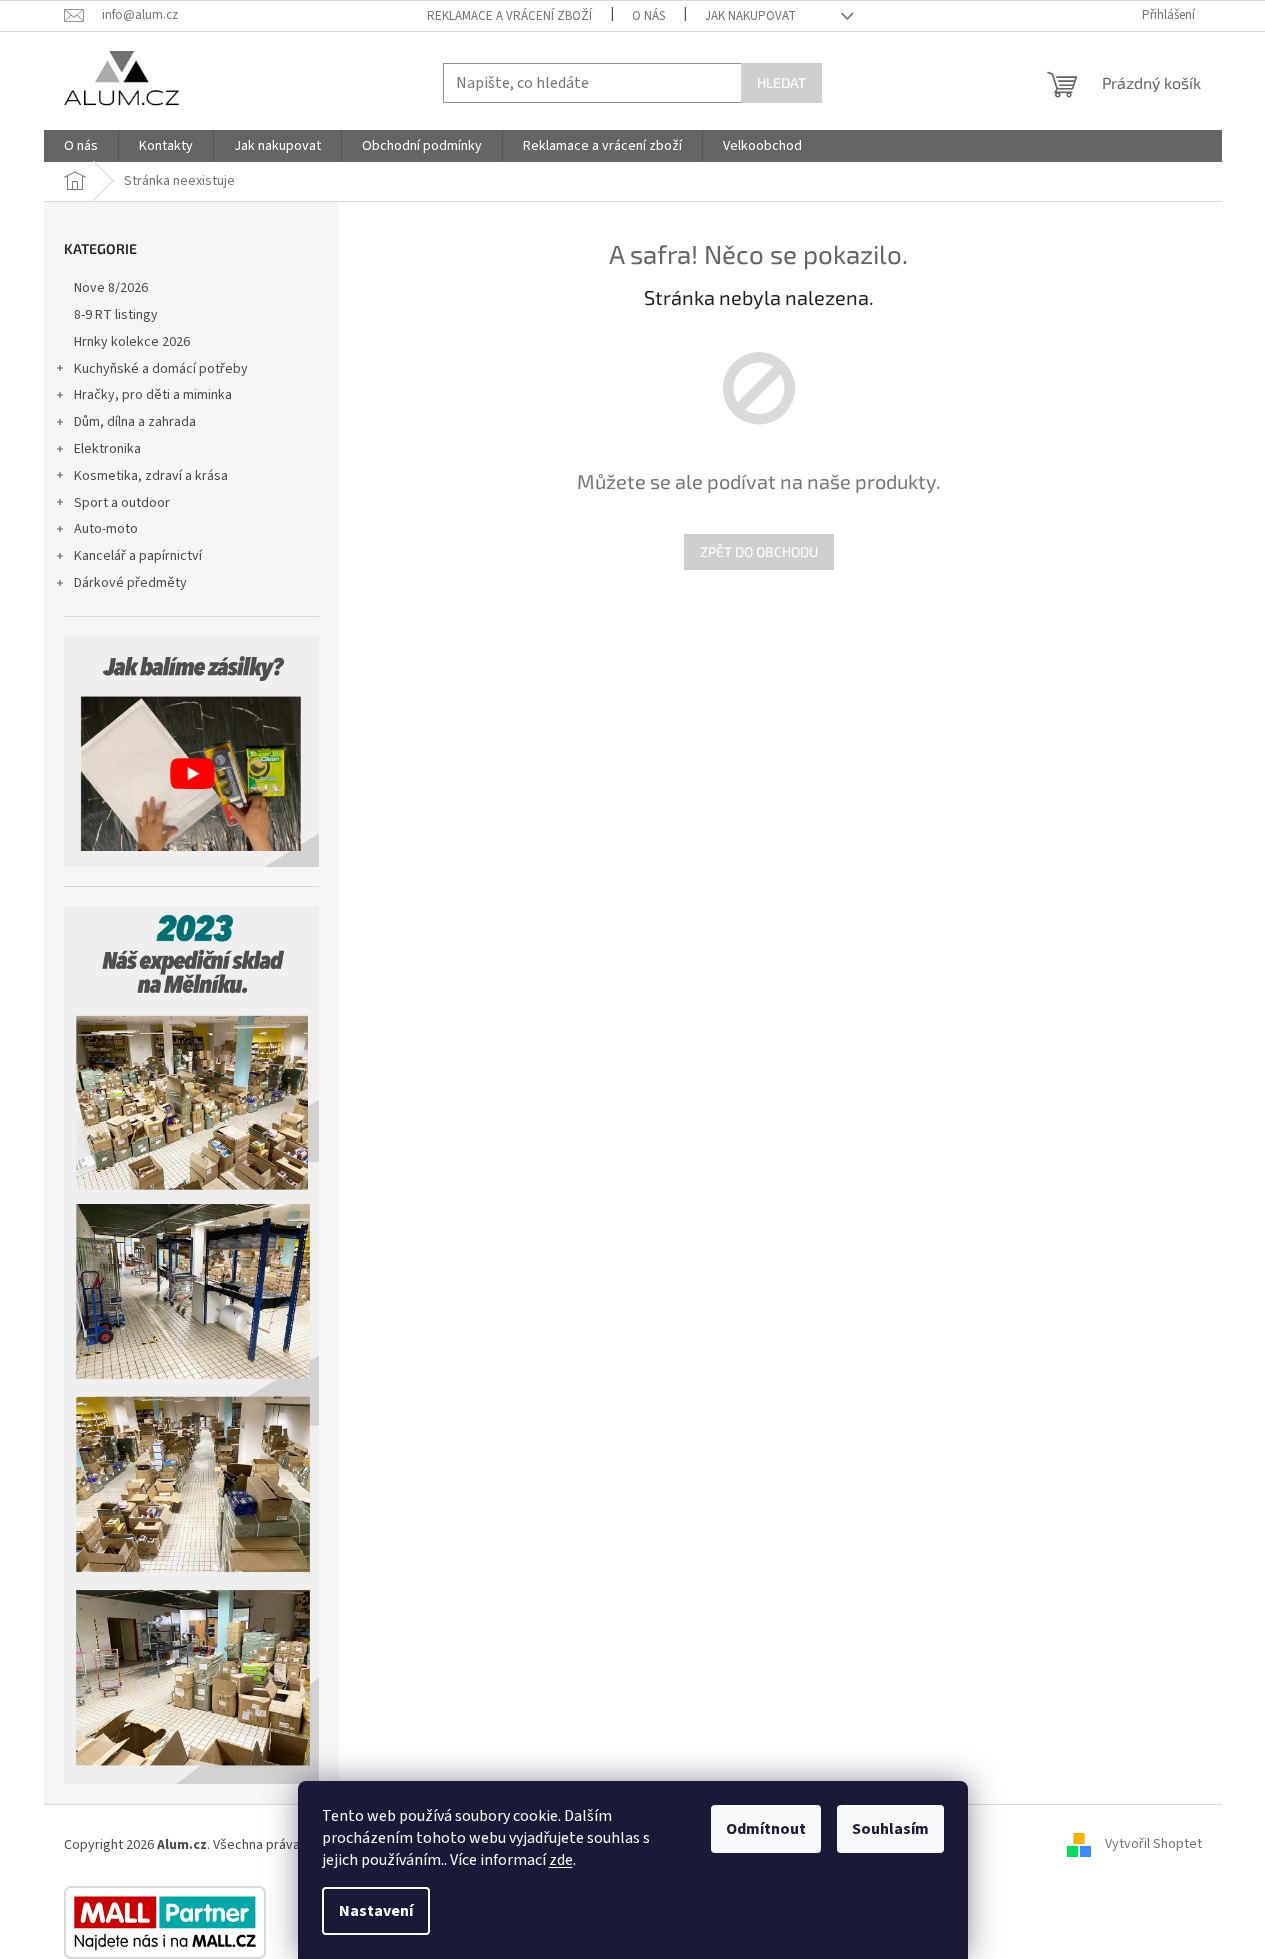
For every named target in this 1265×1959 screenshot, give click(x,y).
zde (561, 1860)
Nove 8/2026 (111, 288)
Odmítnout (766, 1829)
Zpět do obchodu (759, 551)
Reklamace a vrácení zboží (509, 16)
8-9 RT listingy (116, 315)
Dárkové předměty (130, 583)
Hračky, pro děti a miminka (153, 395)
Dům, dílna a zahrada (135, 422)
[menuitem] (81, 146)
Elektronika (107, 449)
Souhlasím (890, 1829)
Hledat (781, 82)
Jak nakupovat (750, 16)
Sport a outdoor (122, 503)
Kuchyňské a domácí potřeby (161, 369)
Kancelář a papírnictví (138, 556)
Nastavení (376, 1911)
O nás (648, 16)
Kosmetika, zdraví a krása (151, 476)
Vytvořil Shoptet (1153, 1845)
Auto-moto (106, 529)
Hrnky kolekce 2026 (132, 342)
